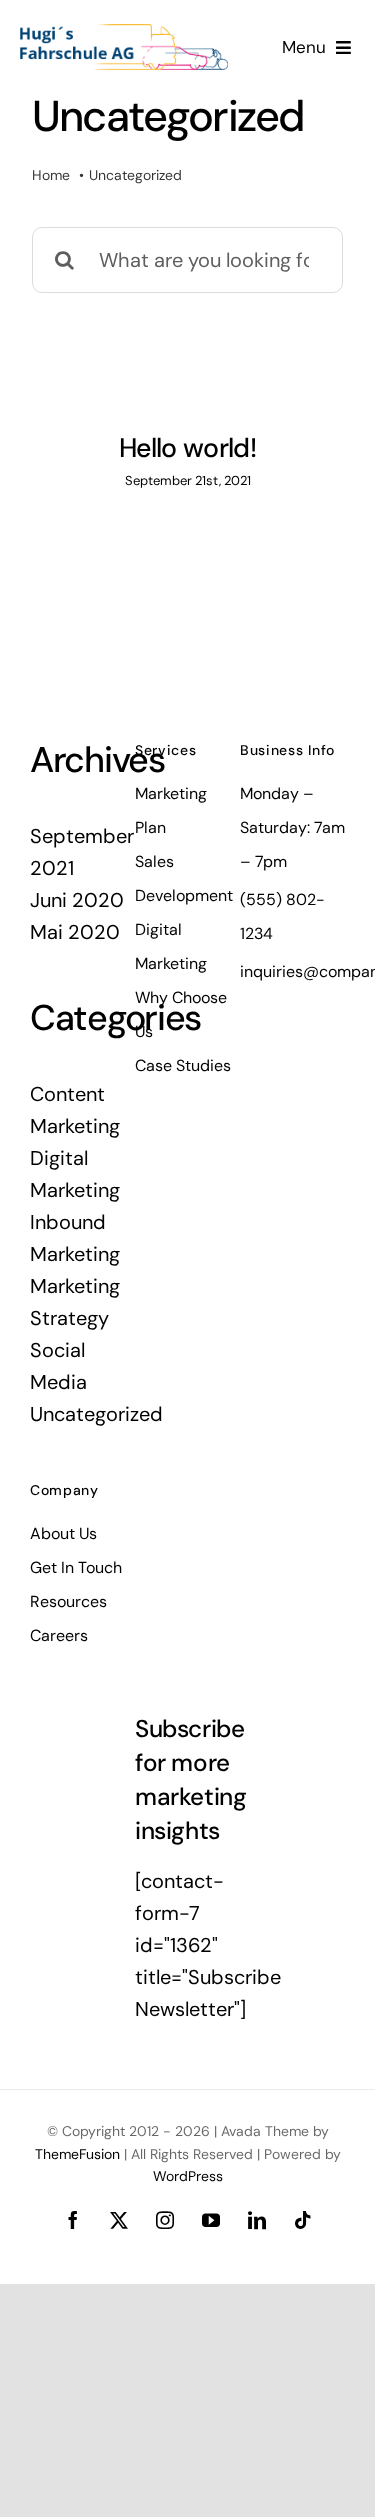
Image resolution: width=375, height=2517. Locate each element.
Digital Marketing (75, 1174)
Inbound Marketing (75, 1238)
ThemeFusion (77, 2154)
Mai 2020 (75, 932)
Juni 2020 (77, 900)
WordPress (188, 2176)
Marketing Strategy (75, 1302)
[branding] (124, 34)
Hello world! (187, 447)
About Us (63, 1533)
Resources (68, 1601)
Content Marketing (75, 1110)
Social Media (58, 1366)
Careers (59, 1635)
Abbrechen (126, 2489)
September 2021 (82, 852)
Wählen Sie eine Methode (274, 2489)
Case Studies (183, 1065)
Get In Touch (76, 1567)
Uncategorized (82, 1414)
